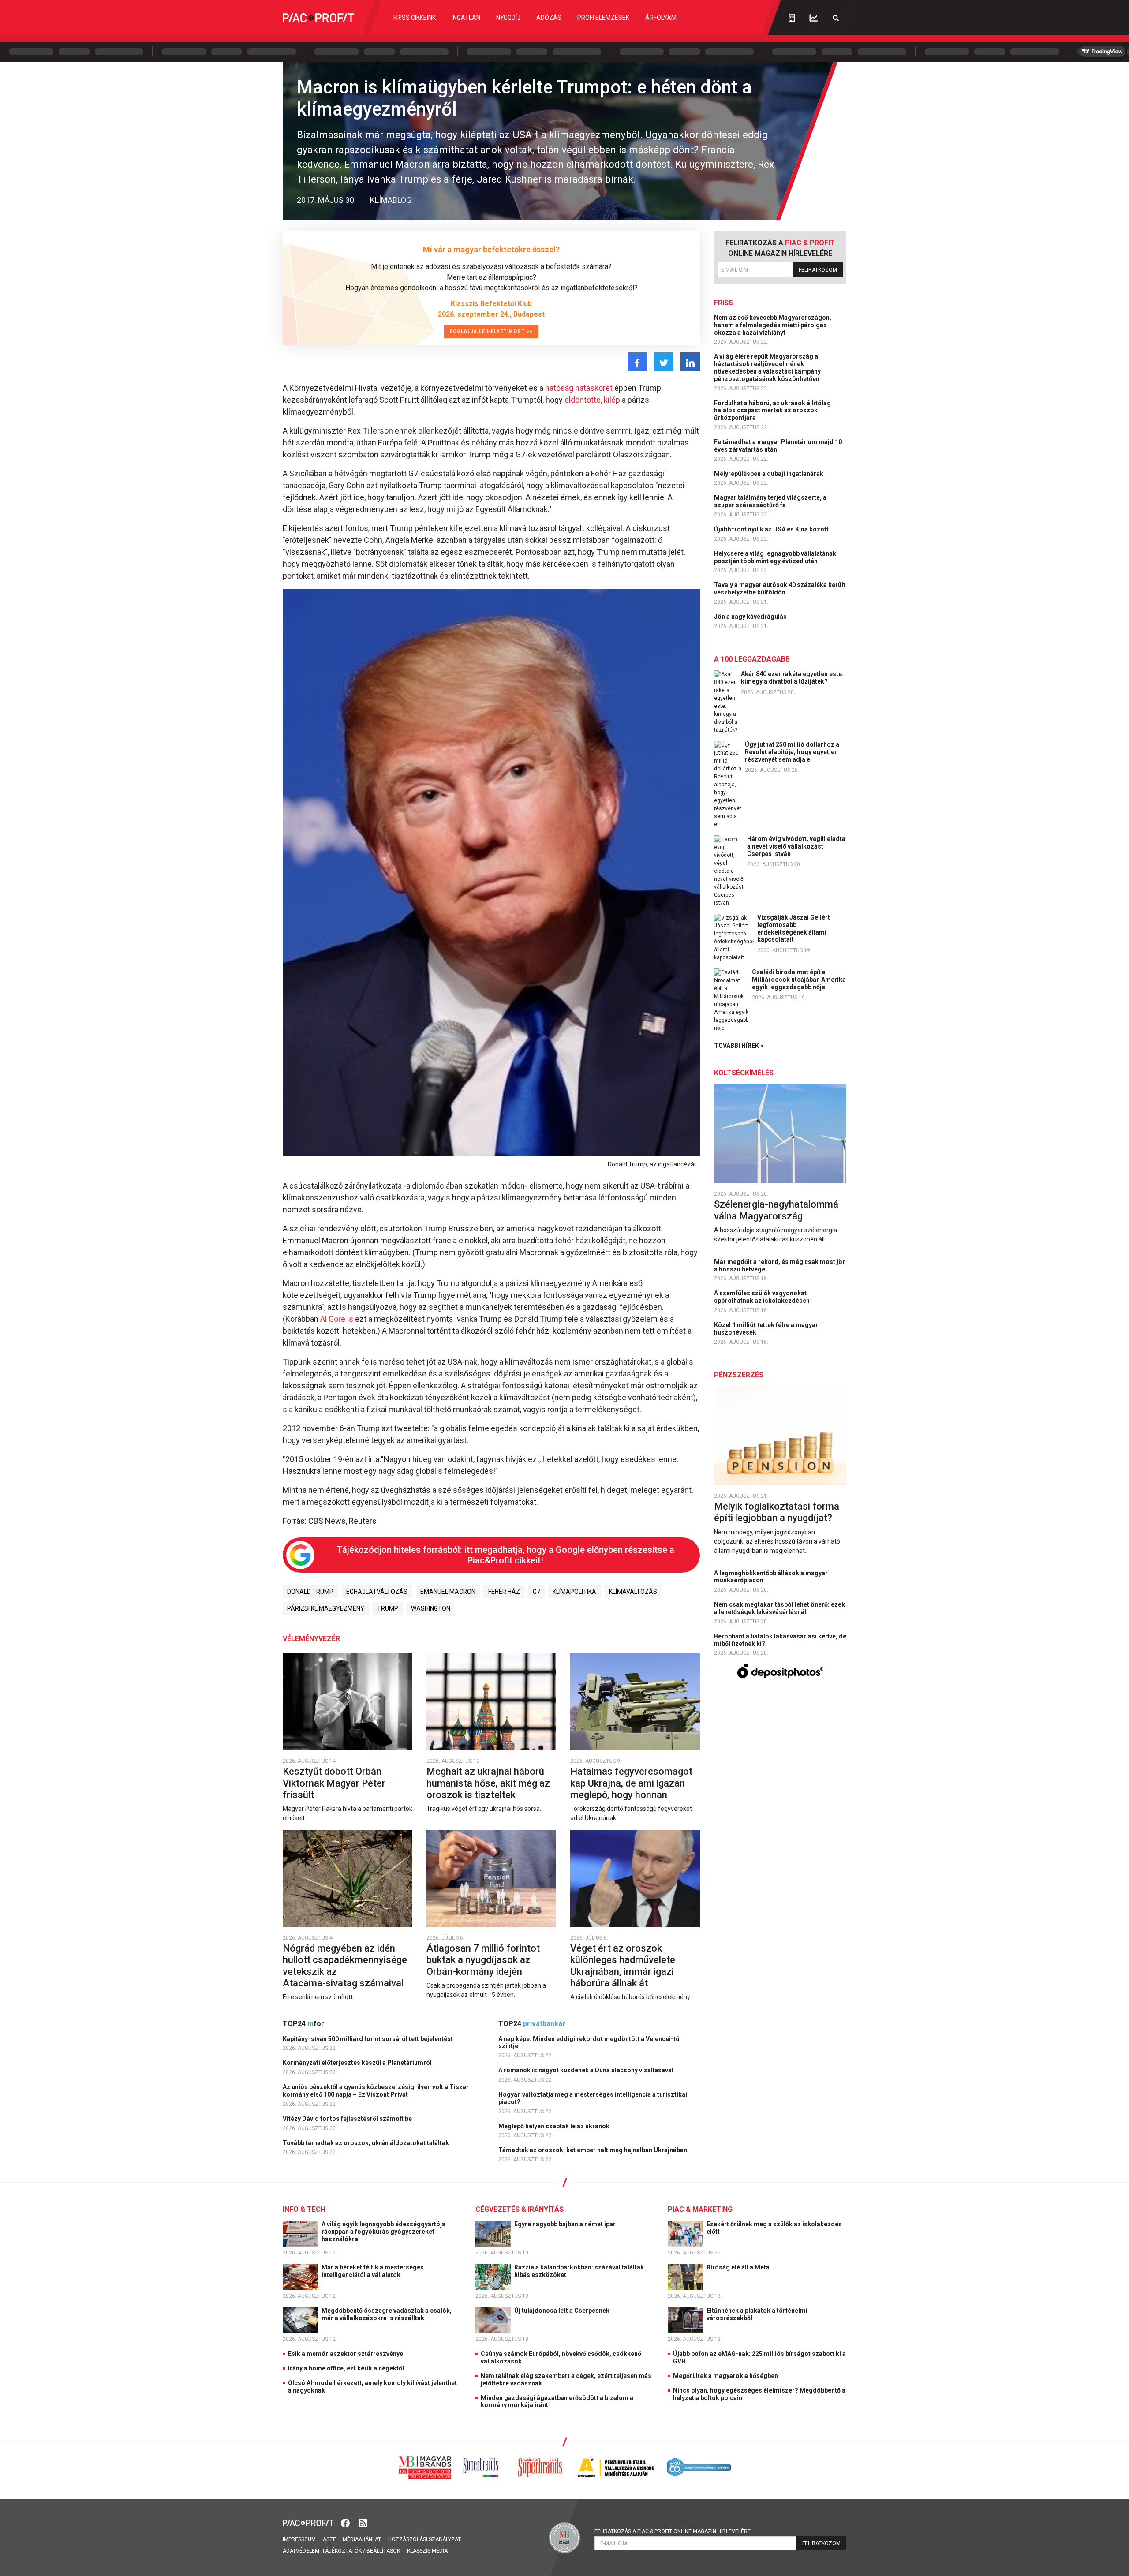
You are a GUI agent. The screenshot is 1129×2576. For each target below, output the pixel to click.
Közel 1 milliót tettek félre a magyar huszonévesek (766, 1329)
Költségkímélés (744, 1073)
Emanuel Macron (448, 1592)
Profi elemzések (603, 18)
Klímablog (391, 200)
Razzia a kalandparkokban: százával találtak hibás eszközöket (579, 2271)
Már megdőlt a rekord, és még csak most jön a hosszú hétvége (780, 1266)
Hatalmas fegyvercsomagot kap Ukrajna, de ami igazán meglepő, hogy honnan (631, 1783)
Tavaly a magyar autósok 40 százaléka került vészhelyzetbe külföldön (780, 589)
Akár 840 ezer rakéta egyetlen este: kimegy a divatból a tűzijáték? (792, 678)
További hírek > (739, 1046)
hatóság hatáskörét (579, 388)
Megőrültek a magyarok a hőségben (725, 2376)
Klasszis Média (427, 2551)
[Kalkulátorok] (792, 18)
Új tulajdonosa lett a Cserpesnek (563, 2311)
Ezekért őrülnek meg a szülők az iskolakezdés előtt (774, 2228)
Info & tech (304, 2209)
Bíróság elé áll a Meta (739, 2267)
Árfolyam (661, 18)
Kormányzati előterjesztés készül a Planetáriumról (358, 2063)
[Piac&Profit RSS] (363, 2522)
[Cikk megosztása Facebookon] (637, 362)
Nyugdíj (508, 18)
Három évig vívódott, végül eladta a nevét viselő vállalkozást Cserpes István (796, 846)
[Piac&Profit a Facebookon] (346, 2522)
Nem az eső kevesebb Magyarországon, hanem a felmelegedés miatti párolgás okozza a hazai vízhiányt (773, 325)
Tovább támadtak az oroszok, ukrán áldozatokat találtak (366, 2143)
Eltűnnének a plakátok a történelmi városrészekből (757, 2314)
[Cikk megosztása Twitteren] (664, 362)
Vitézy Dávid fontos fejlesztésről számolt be (348, 2119)
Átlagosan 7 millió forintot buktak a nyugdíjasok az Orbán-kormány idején (483, 1960)
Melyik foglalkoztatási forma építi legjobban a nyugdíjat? (777, 1512)
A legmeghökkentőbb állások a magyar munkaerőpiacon (771, 1577)
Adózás (549, 18)
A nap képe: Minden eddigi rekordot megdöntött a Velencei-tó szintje (589, 2043)
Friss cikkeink (415, 18)
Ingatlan (466, 18)
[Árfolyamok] (814, 18)
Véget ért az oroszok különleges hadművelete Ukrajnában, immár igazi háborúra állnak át (623, 1966)
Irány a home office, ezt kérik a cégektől (346, 2368)
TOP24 (303, 2024)
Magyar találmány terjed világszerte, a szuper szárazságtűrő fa (770, 501)
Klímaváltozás (633, 1592)
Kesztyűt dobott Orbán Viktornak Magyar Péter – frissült (338, 1783)
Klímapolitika (574, 1592)
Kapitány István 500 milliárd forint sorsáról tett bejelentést (368, 2039)
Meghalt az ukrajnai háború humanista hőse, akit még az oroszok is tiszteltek (488, 1783)
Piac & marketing (700, 2209)
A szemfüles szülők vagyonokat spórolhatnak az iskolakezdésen (763, 1297)
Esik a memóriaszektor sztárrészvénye (346, 2354)
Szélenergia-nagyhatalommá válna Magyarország (776, 1210)
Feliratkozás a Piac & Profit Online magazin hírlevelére (673, 2531)
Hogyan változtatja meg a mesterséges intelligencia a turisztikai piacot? (593, 2098)
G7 (536, 1592)
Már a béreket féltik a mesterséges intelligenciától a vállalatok (373, 2271)
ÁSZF (329, 2539)
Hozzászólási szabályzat (424, 2539)
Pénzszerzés (739, 1375)
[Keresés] (836, 18)
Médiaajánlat (362, 2539)
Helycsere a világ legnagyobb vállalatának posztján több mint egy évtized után (775, 557)
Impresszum (299, 2539)
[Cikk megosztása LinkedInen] (690, 362)
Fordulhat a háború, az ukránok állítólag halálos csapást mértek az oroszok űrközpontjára (772, 411)
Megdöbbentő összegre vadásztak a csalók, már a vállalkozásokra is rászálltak (387, 2314)
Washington (431, 1608)
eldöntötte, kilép (592, 400)
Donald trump (310, 1592)
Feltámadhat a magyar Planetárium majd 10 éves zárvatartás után (778, 446)
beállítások (383, 2551)
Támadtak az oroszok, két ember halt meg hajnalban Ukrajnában (593, 2150)
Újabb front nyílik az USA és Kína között (772, 529)
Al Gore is (337, 1319)
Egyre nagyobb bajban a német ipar (566, 2224)
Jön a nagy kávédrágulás (751, 617)
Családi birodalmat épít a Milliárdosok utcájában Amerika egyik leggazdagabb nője (799, 980)
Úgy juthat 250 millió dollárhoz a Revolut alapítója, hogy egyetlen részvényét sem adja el (792, 752)
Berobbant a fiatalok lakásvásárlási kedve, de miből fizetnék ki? (780, 1640)
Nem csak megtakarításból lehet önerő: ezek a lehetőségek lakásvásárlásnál (779, 1608)
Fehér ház (504, 1592)
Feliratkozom (818, 270)
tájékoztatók (342, 2551)
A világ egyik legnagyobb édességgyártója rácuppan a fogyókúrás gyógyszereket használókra (383, 2232)
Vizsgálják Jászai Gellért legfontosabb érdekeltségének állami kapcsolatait (794, 928)
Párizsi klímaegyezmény (326, 1608)
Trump (388, 1608)
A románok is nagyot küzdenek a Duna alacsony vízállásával (587, 2070)
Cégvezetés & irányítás (520, 2209)
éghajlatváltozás (377, 1592)
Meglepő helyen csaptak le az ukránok (555, 2126)
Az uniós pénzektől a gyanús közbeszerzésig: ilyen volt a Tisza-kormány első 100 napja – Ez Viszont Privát (376, 2091)
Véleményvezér (311, 1639)
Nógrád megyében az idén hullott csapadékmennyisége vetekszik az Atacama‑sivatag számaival (345, 1966)
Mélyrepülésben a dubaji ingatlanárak (769, 474)
